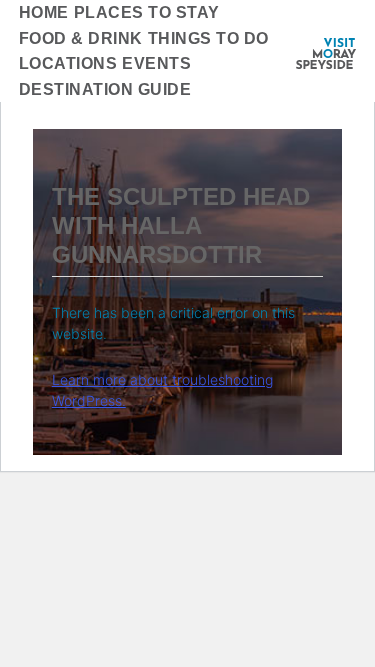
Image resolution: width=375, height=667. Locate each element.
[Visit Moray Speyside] (326, 53)
